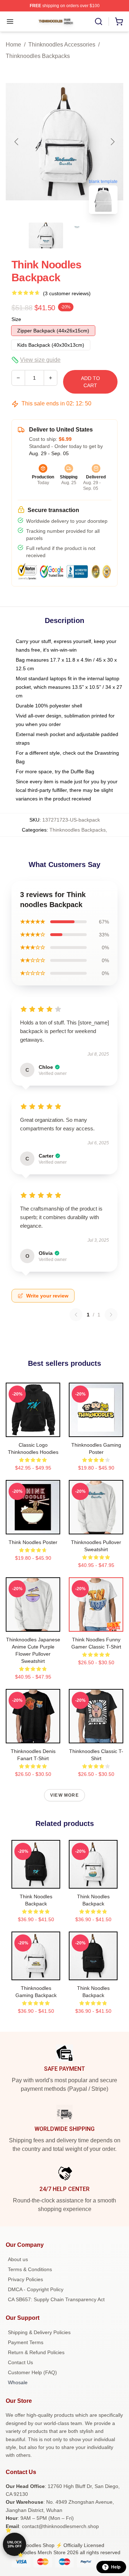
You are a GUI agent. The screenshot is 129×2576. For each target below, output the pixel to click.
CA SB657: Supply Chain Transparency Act (56, 2299)
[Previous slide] (17, 142)
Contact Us (20, 2362)
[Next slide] (112, 142)
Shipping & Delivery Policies (39, 2332)
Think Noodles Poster (33, 1542)
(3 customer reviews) (67, 293)
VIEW (33, 1430)
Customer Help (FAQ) (32, 2372)
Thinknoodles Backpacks (38, 56)
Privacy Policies (25, 2279)
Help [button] (116, 2567)
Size (16, 319)
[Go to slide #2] (83, 235)
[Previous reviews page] (76, 1315)
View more (64, 1795)
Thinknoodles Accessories (62, 45)
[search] (99, 21)
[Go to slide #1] (46, 235)
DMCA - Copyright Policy (36, 2289)
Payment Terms (26, 2342)
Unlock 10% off (15, 2544)
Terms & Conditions (30, 2269)
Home (13, 45)
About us (18, 2259)
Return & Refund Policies (36, 2352)
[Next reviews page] (111, 1315)
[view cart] (119, 21)
